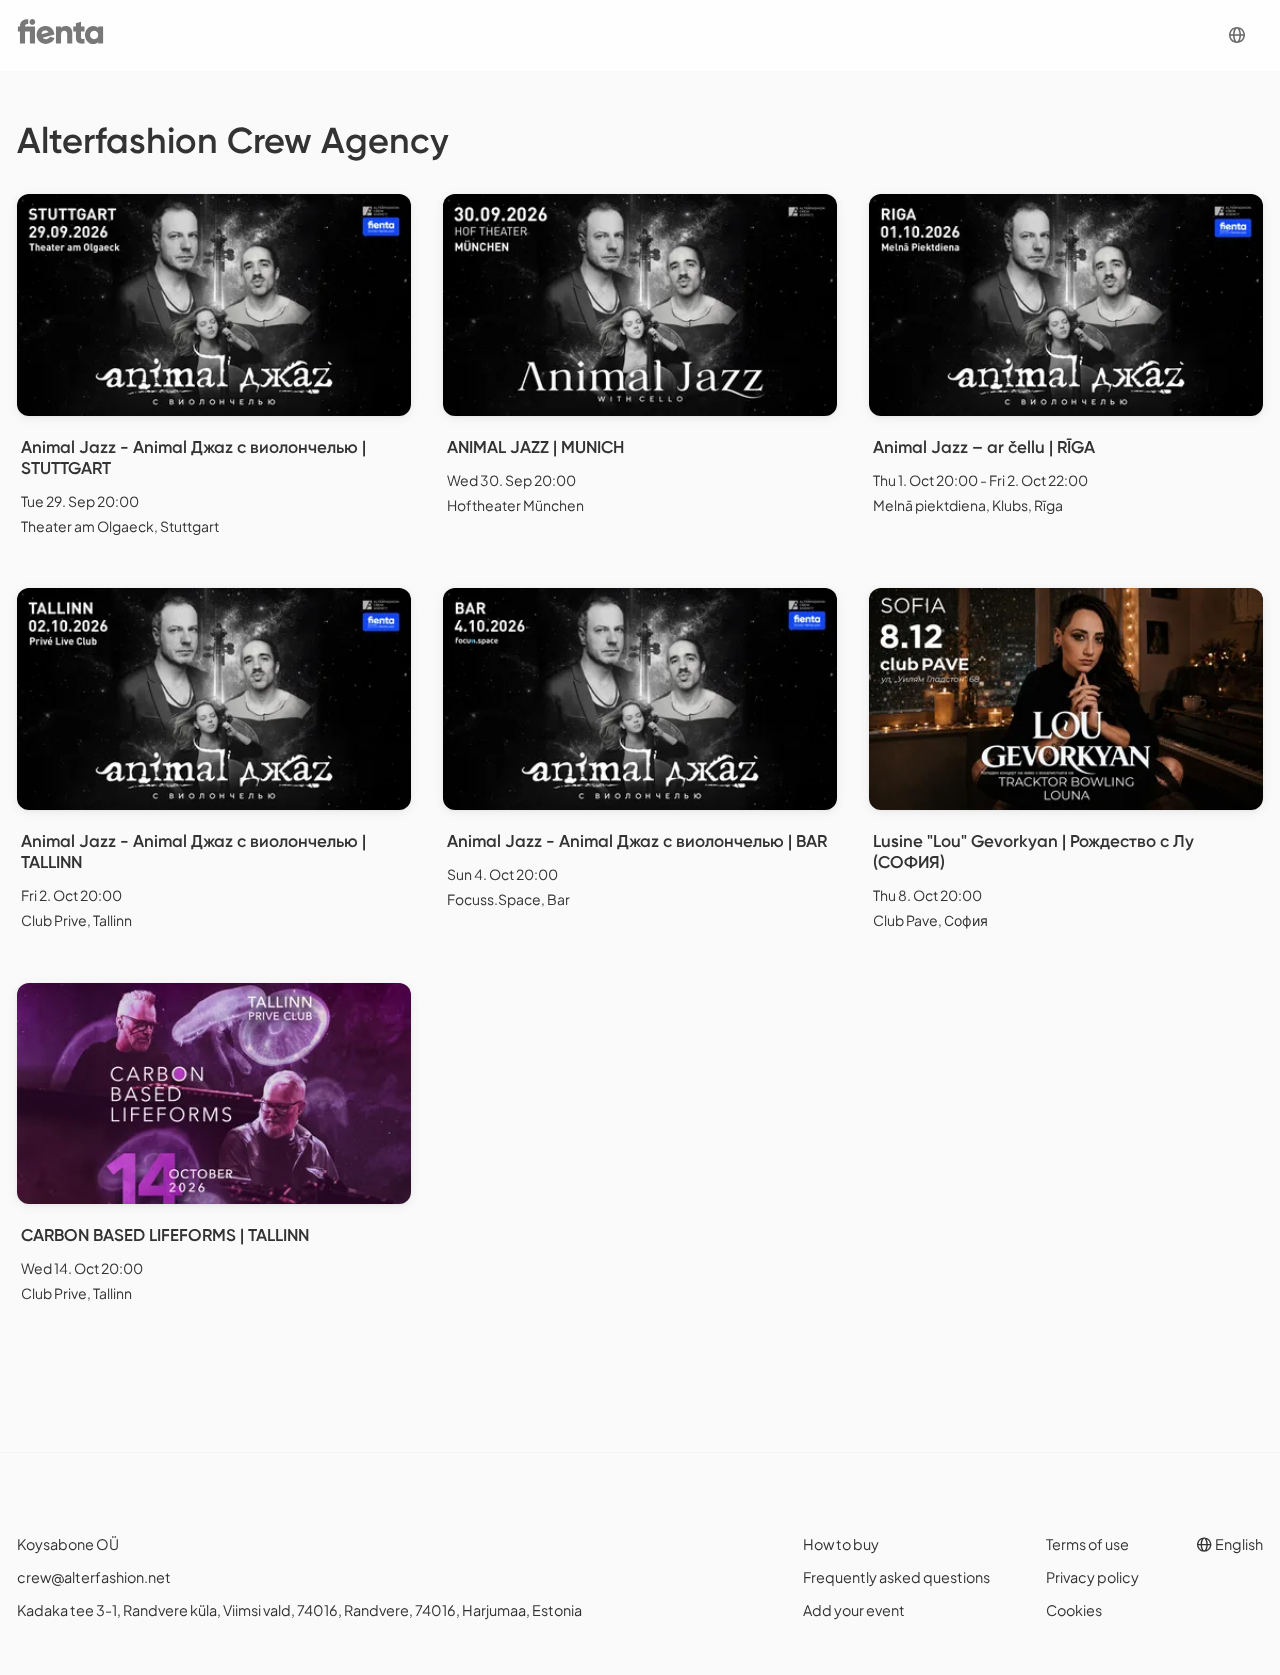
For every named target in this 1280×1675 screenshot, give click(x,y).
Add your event (854, 1610)
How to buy (841, 1544)
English (1238, 1544)
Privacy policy (1092, 1577)
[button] (1237, 35)
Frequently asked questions (896, 1577)
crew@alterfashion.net (94, 1577)
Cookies (1074, 1610)
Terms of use (1087, 1544)
